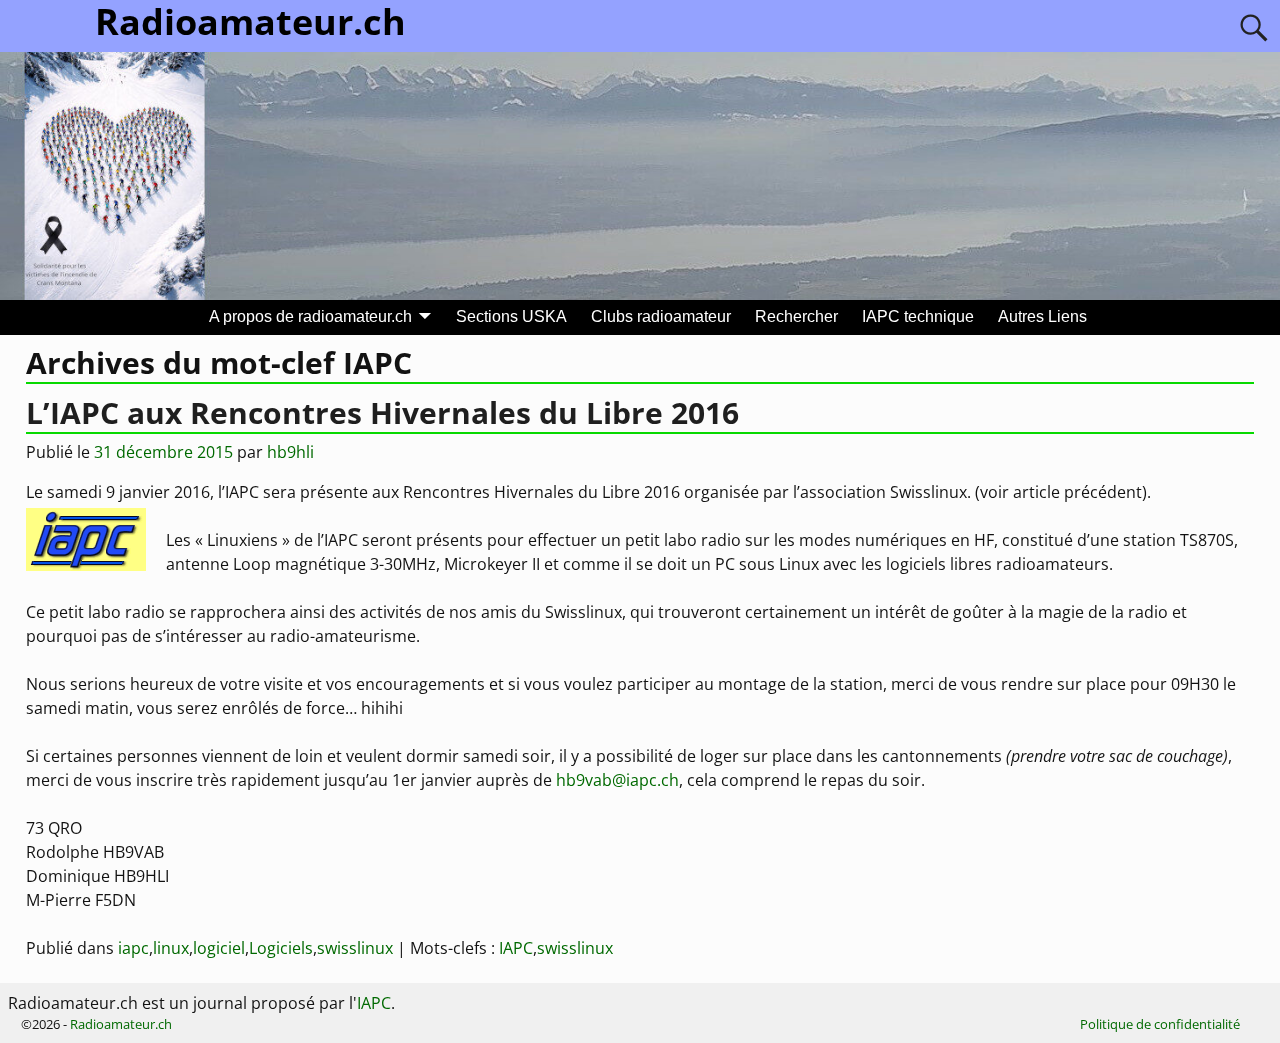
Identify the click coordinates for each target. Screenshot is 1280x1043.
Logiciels (281, 948)
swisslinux (355, 948)
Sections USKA (511, 316)
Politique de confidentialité (1160, 1024)
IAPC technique (918, 316)
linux (171, 948)
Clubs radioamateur (661, 316)
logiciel (219, 948)
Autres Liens (1042, 316)
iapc (133, 948)
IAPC (516, 948)
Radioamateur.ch (121, 1024)
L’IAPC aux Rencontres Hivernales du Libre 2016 (382, 412)
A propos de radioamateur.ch (310, 316)
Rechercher (796, 316)
